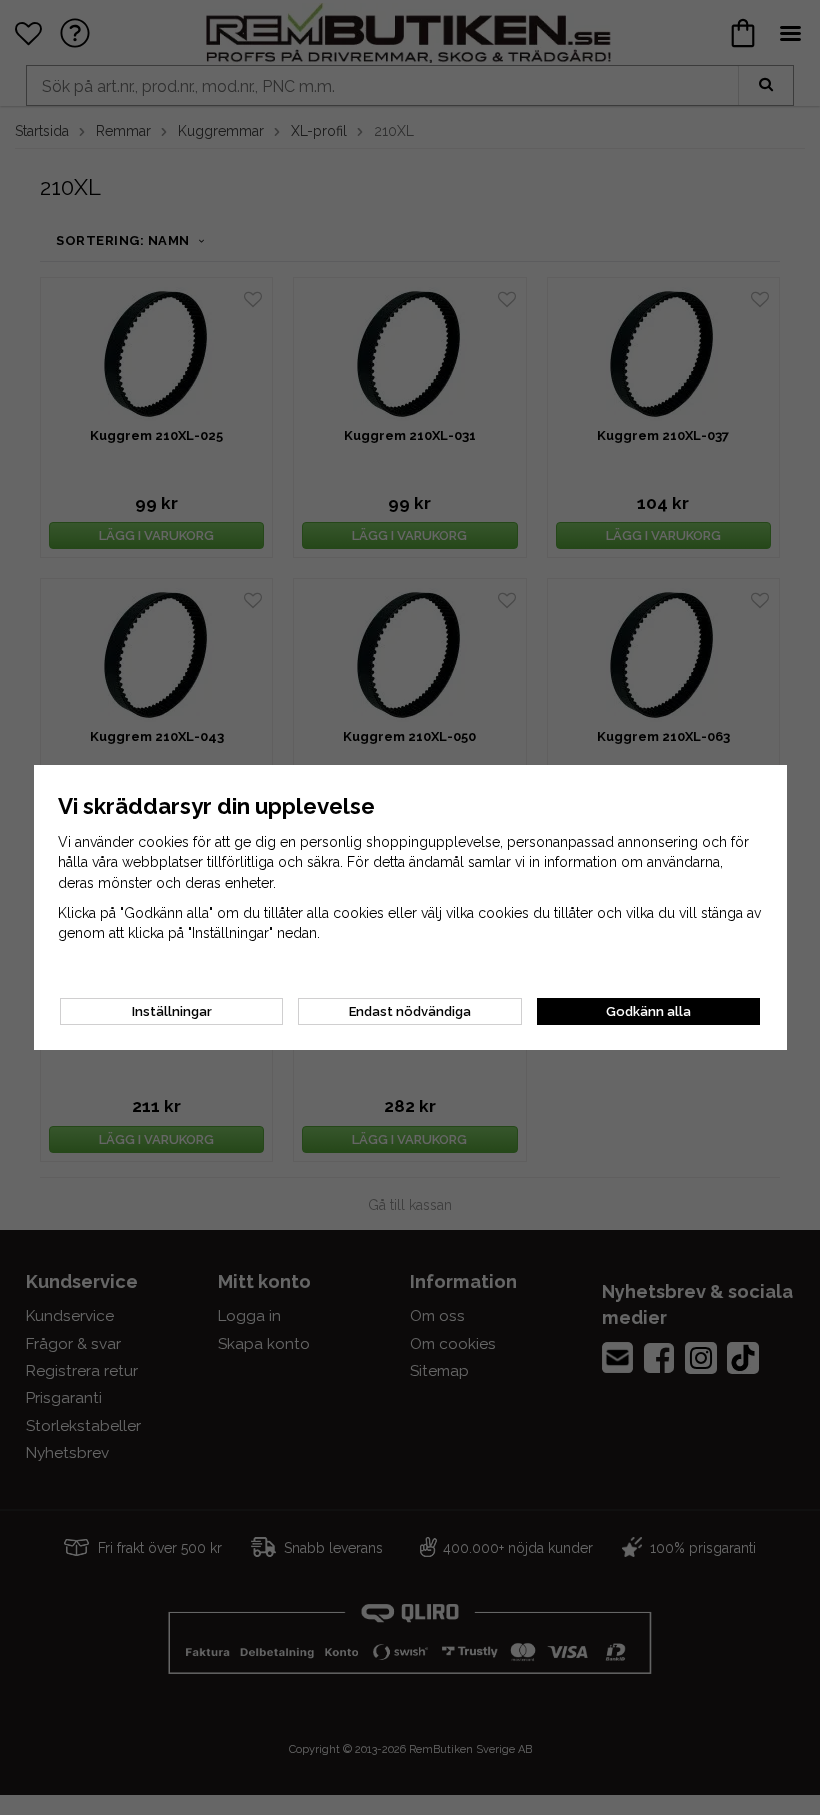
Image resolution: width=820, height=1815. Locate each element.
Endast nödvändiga (410, 1011)
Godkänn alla (648, 1011)
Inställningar (172, 1011)
